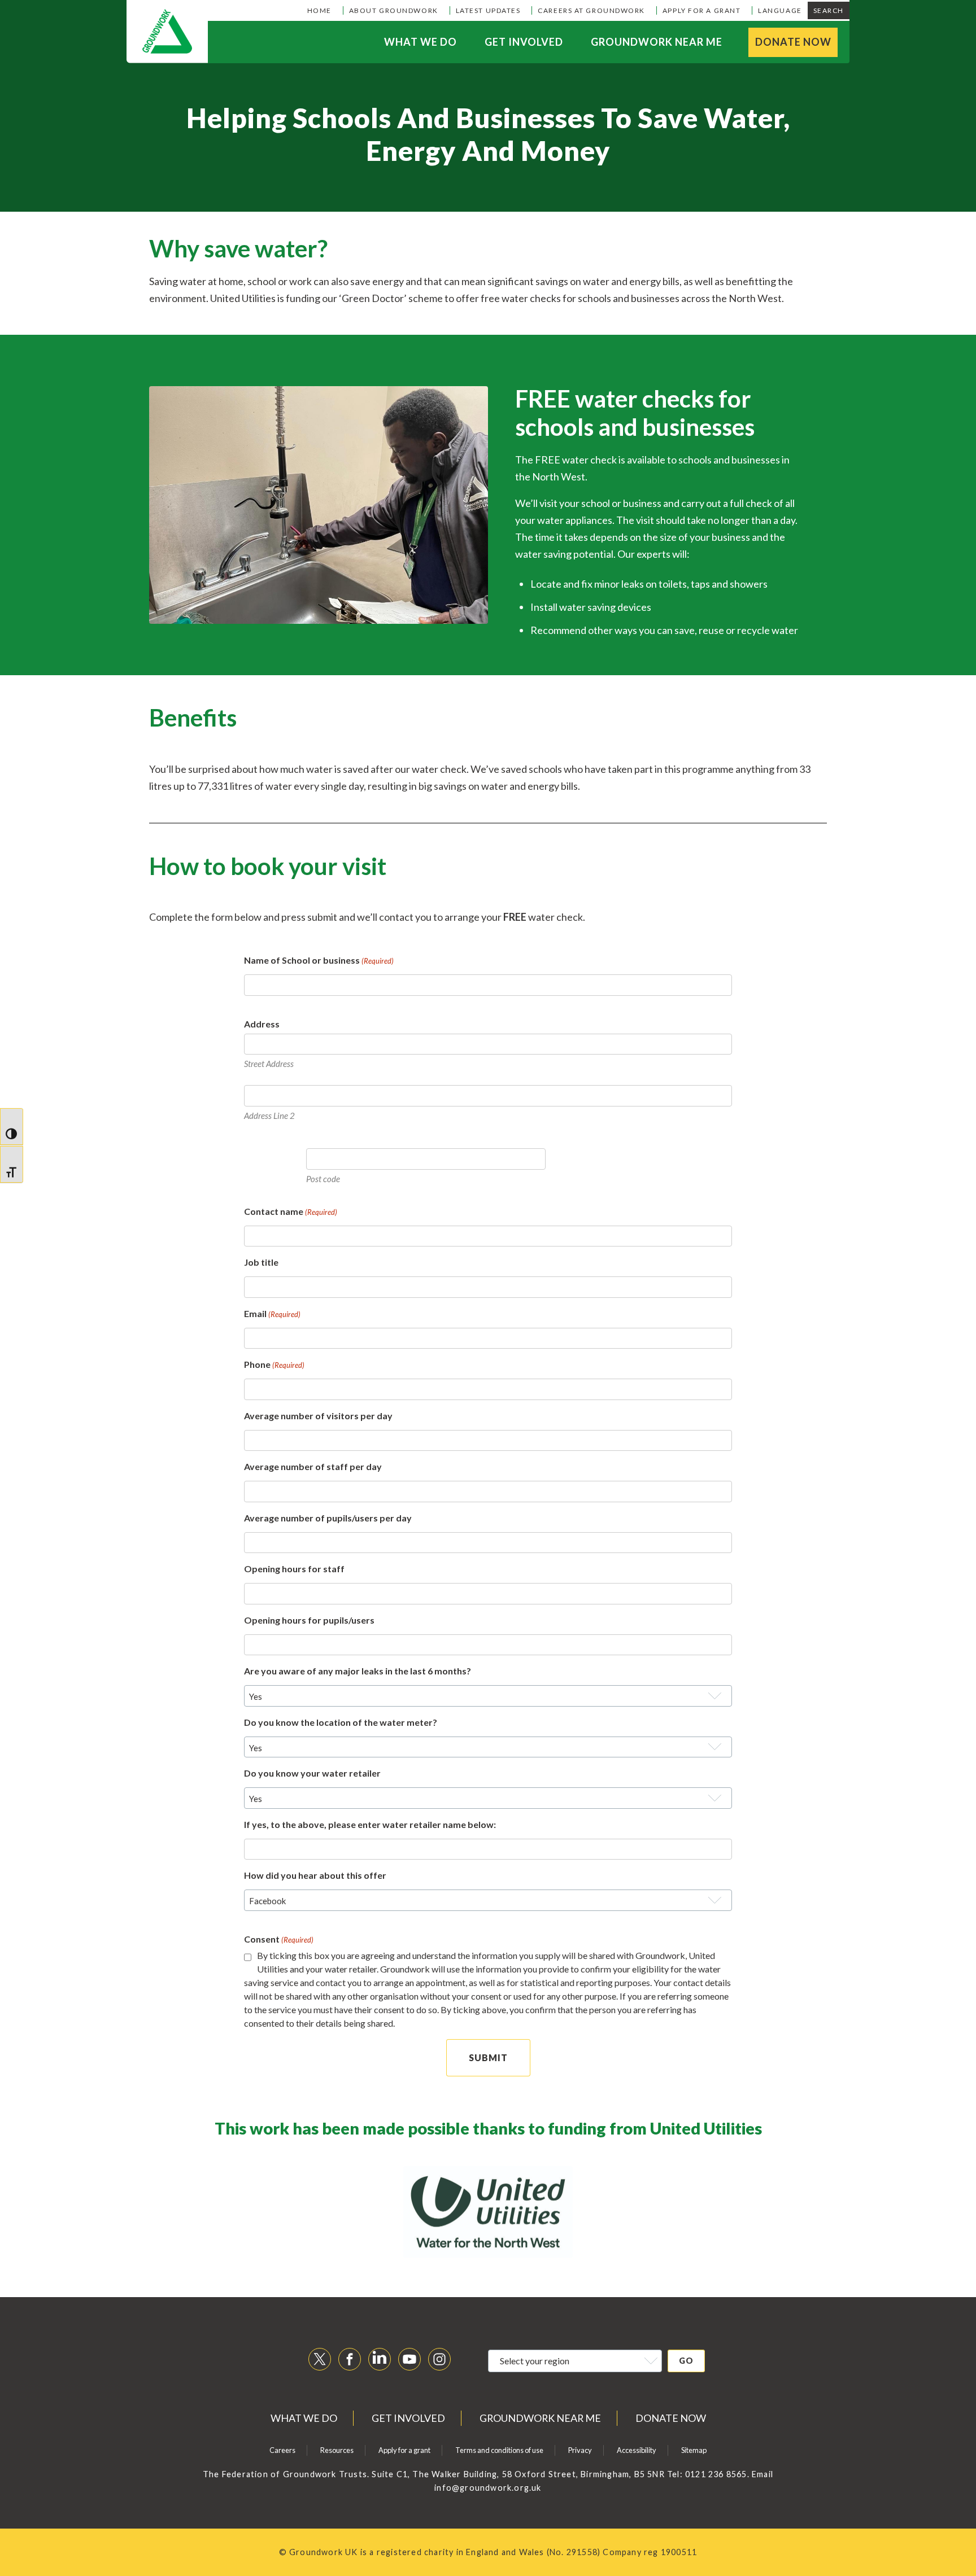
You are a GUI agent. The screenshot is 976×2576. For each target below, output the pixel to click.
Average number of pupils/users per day (328, 1518)
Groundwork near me (657, 42)
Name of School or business (319, 960)
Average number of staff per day (313, 1466)
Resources (337, 2450)
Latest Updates (488, 10)
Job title (261, 1262)
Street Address (269, 1064)
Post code (323, 1179)
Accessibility (637, 2450)
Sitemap (694, 2450)
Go (686, 2361)
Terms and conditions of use (499, 2450)
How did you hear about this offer (315, 1875)
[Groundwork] (167, 32)
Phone (274, 1364)
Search (829, 10)
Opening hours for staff (294, 1569)
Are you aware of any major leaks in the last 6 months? (358, 1671)
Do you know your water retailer (312, 1773)
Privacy (580, 2450)
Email (272, 1313)
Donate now (793, 42)
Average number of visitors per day (318, 1416)
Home (319, 10)
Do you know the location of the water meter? (341, 1722)
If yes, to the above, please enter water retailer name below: (370, 1824)
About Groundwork (394, 10)
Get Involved (524, 42)
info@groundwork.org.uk (488, 2488)
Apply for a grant (701, 10)
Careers (282, 2450)
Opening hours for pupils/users (309, 1620)
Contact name (291, 1211)
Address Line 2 (269, 1116)
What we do (421, 42)
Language (780, 10)
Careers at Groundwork (591, 10)
